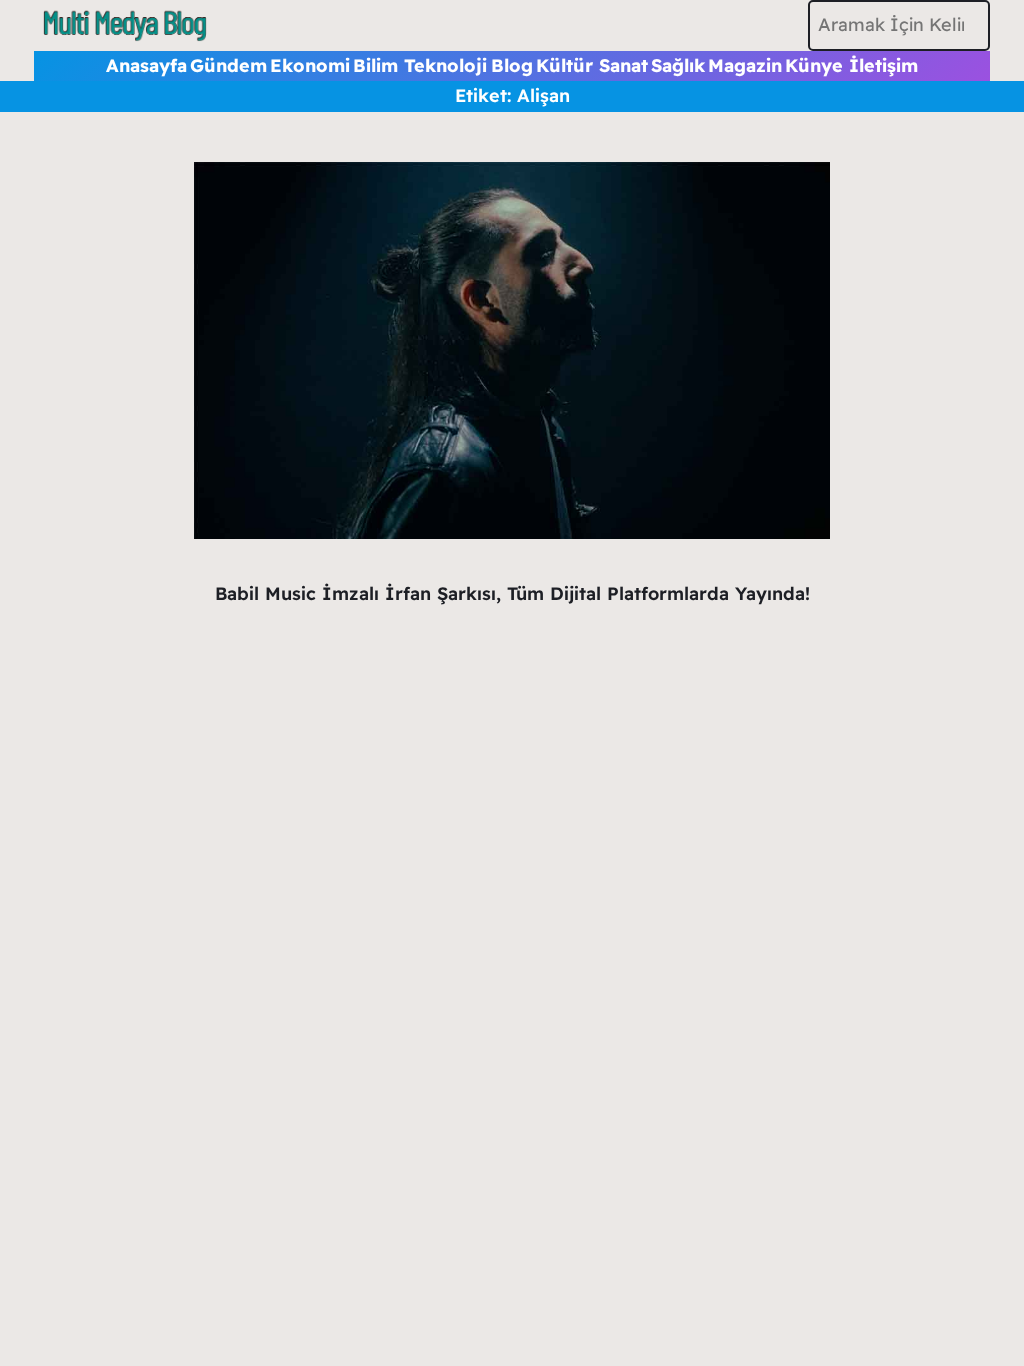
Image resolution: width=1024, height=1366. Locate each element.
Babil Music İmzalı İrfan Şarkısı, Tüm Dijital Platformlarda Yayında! (512, 593)
